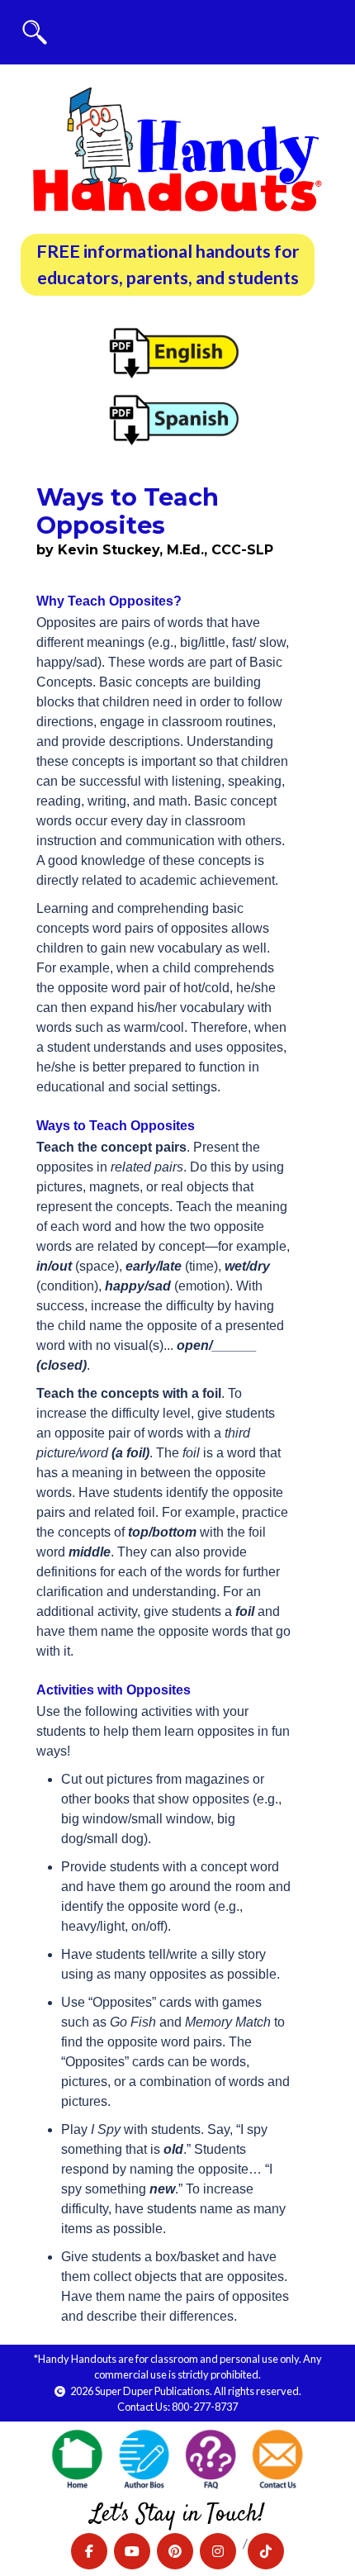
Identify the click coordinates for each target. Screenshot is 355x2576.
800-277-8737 (205, 2407)
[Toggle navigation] (35, 32)
